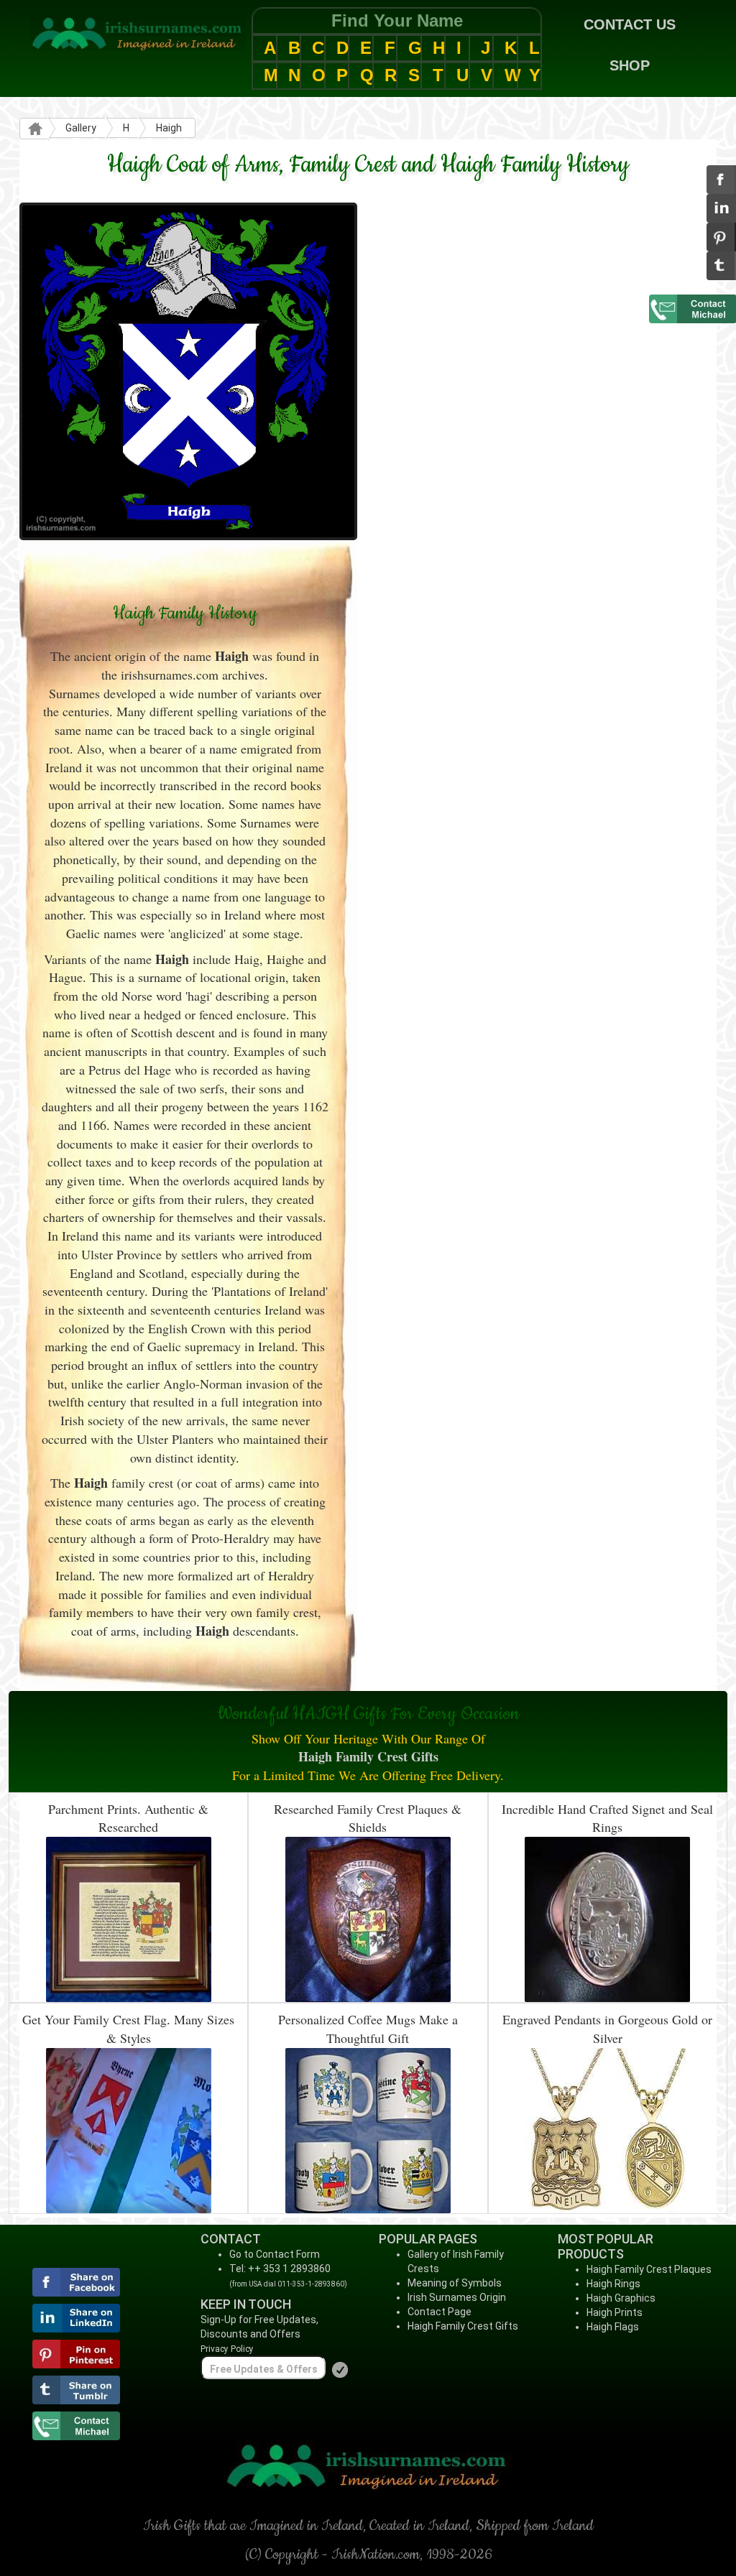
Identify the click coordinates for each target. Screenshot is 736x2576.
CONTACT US (630, 24)
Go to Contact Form (275, 2254)
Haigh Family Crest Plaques (649, 2269)
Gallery (81, 128)
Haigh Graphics (621, 2298)
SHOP (630, 65)
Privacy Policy (227, 2349)
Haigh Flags (613, 2327)
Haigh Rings (613, 2284)
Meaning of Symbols (455, 2283)
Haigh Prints (615, 2312)
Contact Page (440, 2312)
